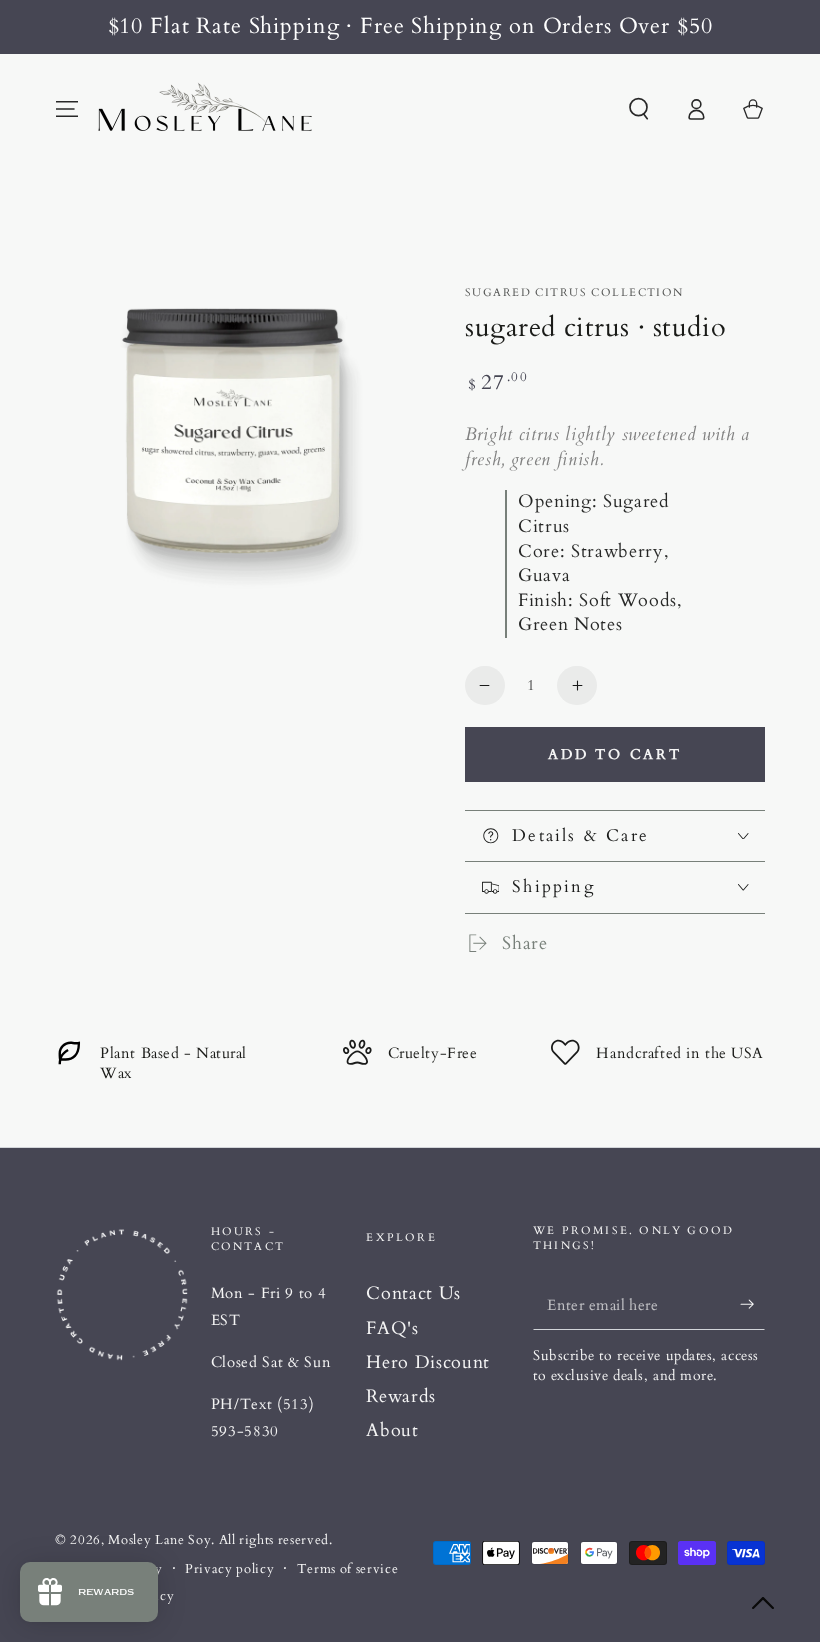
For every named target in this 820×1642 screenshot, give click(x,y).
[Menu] (67, 109)
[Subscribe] (752, 1304)
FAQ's (392, 1328)
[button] (638, 109)
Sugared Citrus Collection (574, 292)
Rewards (401, 1396)
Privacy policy (229, 1569)
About (392, 1430)
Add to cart (615, 754)
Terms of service (348, 1569)
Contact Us (413, 1293)
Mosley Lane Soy (159, 1540)
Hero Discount (428, 1362)
